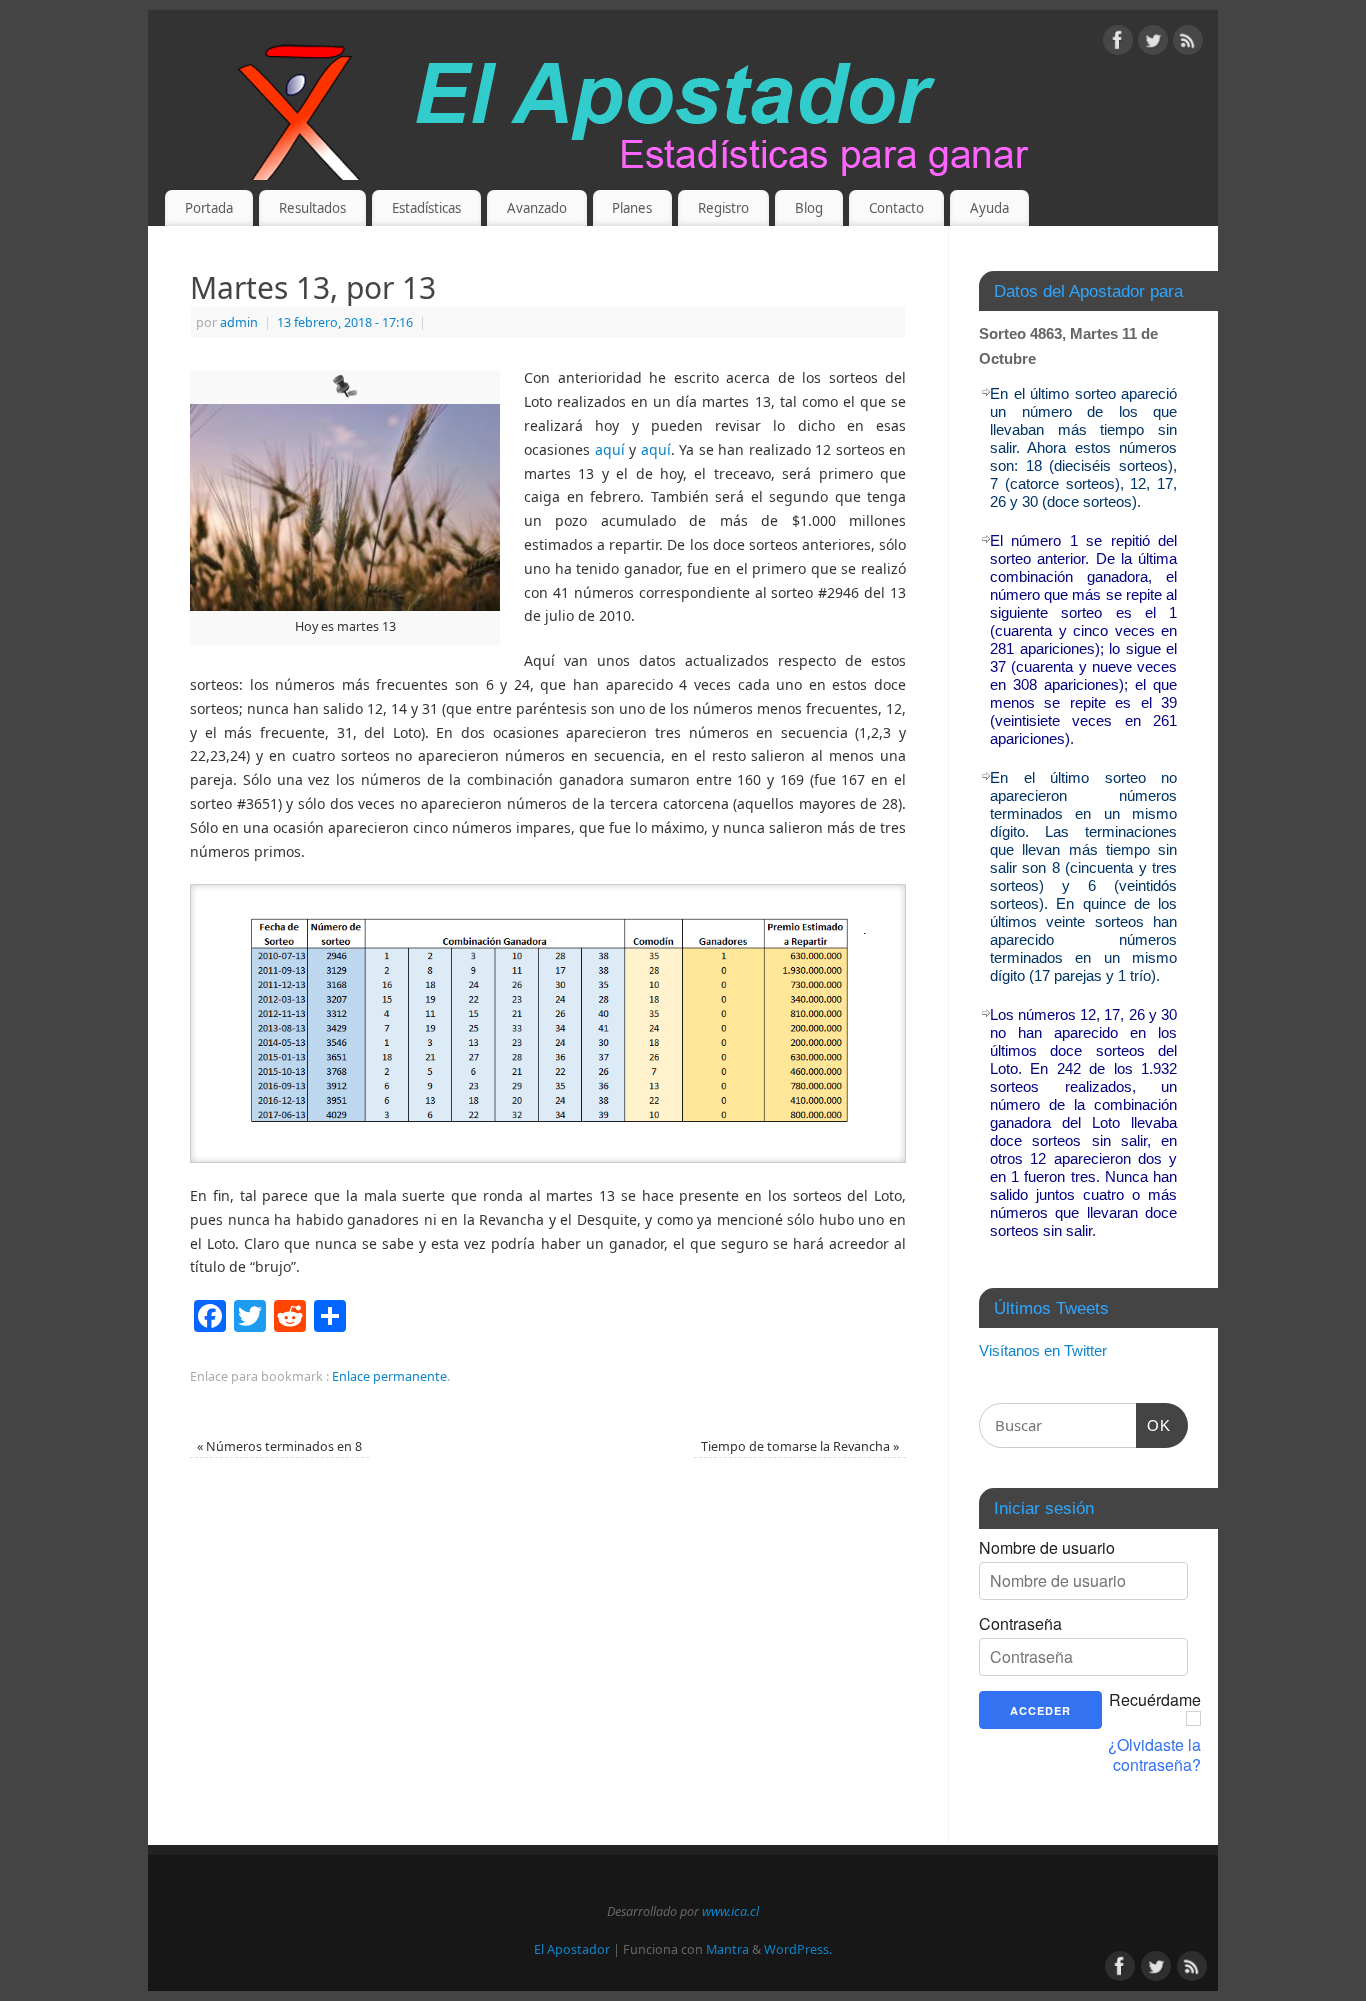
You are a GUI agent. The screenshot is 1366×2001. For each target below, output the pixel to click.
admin (239, 322)
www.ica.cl (730, 1911)
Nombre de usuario (1047, 1548)
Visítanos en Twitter (1043, 1350)
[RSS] (1188, 43)
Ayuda (989, 208)
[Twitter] (1153, 43)
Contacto (896, 208)
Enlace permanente (389, 1376)
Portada (209, 208)
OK (1154, 1425)
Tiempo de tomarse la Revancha (800, 1446)
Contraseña (1020, 1624)
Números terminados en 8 (279, 1446)
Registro (723, 208)
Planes (632, 208)
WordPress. (798, 1949)
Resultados (312, 208)
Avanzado (537, 208)
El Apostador (572, 1949)
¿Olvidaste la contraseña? (1154, 1755)
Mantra (727, 1949)
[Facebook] (1118, 43)
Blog (809, 208)
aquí (612, 449)
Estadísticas (426, 208)
